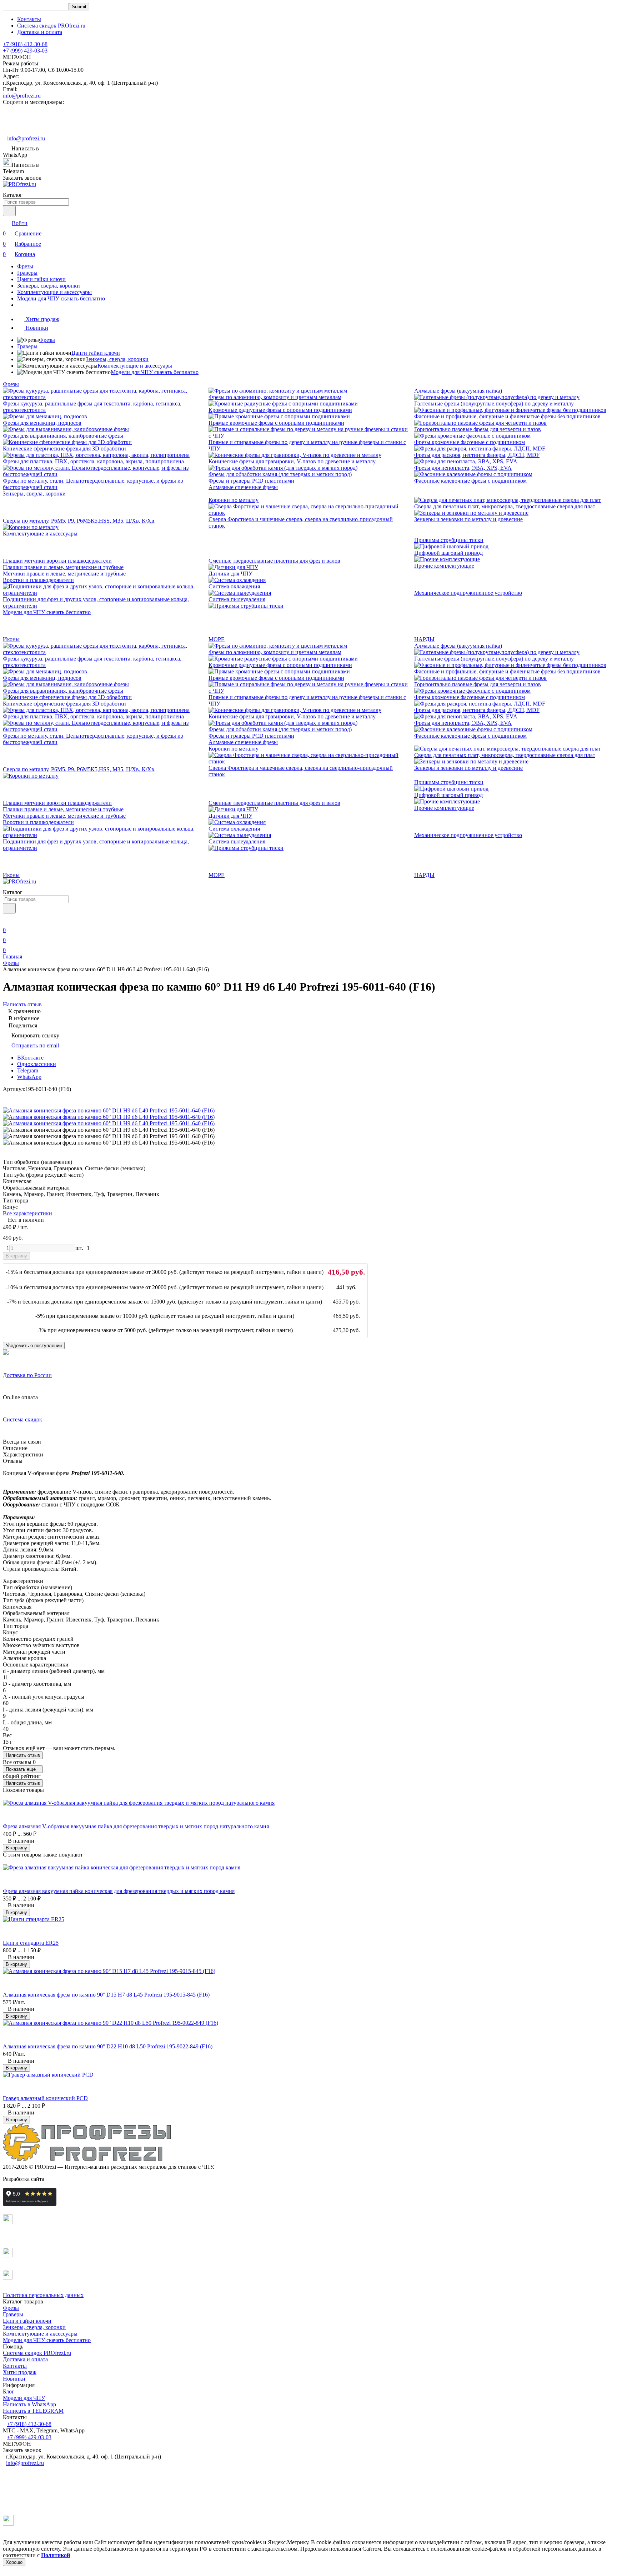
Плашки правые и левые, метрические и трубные (63, 567)
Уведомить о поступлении (34, 1346)
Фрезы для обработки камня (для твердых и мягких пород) (280, 474)
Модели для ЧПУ (24, 2398)
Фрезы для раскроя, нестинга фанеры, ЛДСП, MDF (477, 455)
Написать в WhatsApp (29, 2404)
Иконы (11, 639)
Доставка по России (27, 1375)
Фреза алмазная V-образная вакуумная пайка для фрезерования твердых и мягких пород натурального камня (136, 1826)
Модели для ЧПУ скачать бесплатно (61, 298)
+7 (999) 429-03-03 (25, 51)
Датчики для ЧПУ (230, 574)
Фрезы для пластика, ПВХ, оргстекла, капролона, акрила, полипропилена (93, 461)
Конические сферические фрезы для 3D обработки (64, 449)
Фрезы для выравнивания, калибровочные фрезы (63, 436)
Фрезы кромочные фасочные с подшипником (470, 442)
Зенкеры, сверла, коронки (49, 286)
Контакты (29, 19)
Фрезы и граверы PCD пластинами (251, 481)
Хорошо (14, 2562)
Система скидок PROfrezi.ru (51, 26)
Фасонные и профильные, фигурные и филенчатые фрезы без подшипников (507, 416)
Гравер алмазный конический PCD (45, 2098)
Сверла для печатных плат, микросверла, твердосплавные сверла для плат (505, 506)
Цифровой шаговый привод (448, 553)
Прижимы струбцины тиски (449, 540)
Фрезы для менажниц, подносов (42, 423)
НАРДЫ (424, 639)
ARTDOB (58, 2179)
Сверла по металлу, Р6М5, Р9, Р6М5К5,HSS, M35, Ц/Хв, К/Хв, (79, 521)
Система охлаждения (234, 586)
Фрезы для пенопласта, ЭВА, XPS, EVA (463, 468)
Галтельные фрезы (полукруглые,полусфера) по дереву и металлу (494, 403)
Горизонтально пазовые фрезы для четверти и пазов (478, 429)
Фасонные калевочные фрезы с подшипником (470, 481)
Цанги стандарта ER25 (31, 1943)
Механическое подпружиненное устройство (468, 593)
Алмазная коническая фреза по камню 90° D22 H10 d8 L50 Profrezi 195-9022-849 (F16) (108, 2046)
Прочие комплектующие (444, 566)
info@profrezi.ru (22, 96)
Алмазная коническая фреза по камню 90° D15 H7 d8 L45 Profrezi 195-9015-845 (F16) (106, 1995)
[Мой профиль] (7, 920)
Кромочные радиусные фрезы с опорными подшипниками (280, 410)
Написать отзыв (23, 1755)
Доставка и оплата (40, 32)
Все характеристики (27, 1213)
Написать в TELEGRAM (33, 2411)
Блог (9, 2391)
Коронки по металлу (234, 500)
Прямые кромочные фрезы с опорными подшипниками (276, 423)
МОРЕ (217, 639)
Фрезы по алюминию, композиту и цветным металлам (275, 397)
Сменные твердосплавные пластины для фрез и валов (274, 561)
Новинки (14, 2379)
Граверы (27, 273)
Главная (12, 956)
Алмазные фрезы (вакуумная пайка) (458, 391)
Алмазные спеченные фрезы (243, 487)
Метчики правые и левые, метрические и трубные (64, 574)
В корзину (16, 1256)
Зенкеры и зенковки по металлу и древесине (468, 519)
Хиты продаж (20, 2372)
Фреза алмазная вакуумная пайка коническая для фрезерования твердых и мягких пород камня (119, 1891)
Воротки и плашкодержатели (38, 580)
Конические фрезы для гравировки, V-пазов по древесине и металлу (292, 461)
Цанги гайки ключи (41, 279)
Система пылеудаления (237, 599)
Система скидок (22, 1419)
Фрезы (25, 266)
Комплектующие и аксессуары (54, 292)
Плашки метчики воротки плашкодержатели (57, 561)
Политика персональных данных (43, 2295)
